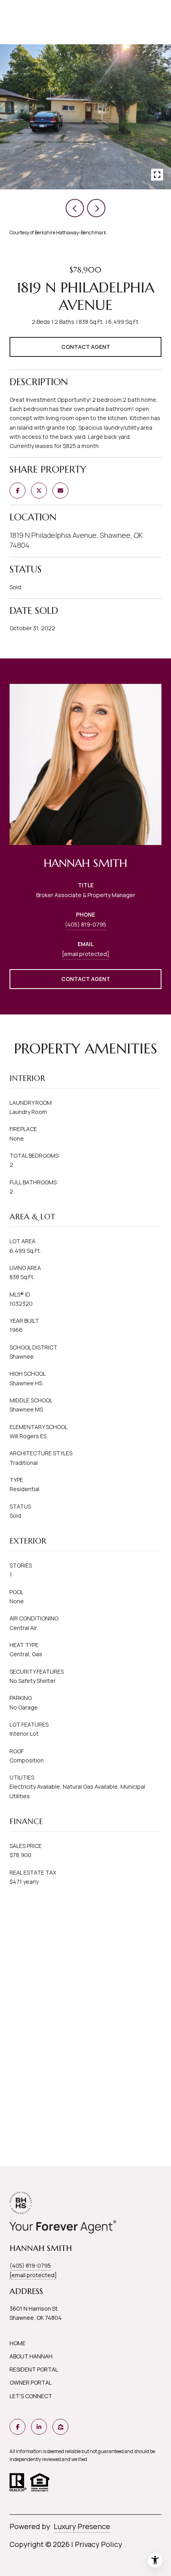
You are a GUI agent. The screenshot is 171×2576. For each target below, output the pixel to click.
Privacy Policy (98, 2544)
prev (75, 208)
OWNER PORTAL (31, 2382)
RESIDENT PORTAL (34, 2369)
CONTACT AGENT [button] (86, 979)
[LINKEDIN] (39, 2427)
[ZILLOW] (60, 2427)
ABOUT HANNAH (31, 2356)
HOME (17, 2343)
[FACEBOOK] (17, 2427)
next (96, 208)
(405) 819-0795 (85, 924)
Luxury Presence (82, 2526)
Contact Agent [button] (86, 347)
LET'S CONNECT (31, 2396)
